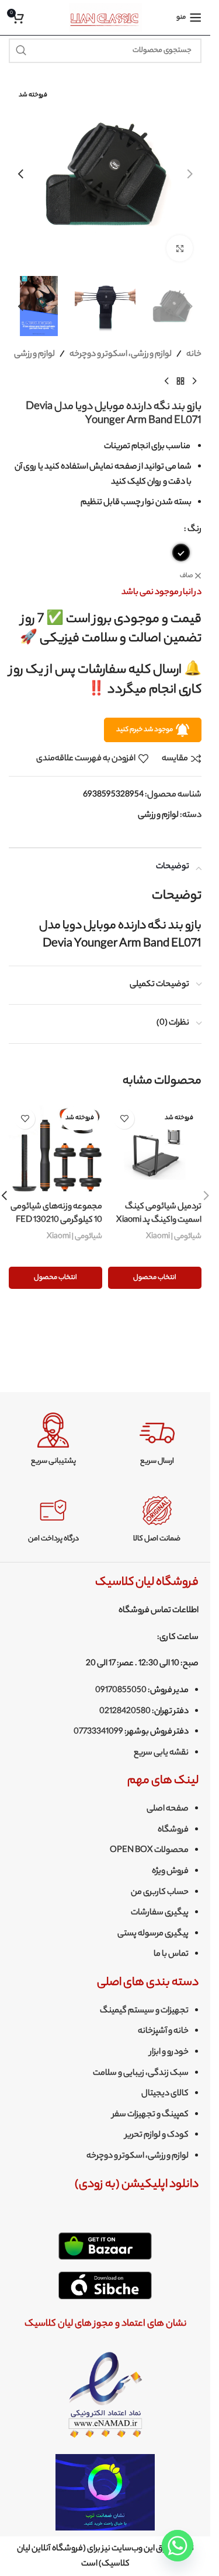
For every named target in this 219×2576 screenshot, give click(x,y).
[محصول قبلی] (194, 382)
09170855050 (121, 1691)
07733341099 (98, 1732)
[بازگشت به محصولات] (180, 382)
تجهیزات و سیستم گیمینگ (144, 2011)
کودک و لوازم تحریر (157, 2135)
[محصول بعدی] (166, 382)
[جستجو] (21, 51)
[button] (190, 174)
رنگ (194, 530)
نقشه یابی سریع (161, 1753)
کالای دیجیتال (165, 2094)
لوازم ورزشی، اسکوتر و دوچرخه (121, 355)
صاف (186, 576)
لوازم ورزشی (34, 355)
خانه (194, 355)
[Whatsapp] (178, 2546)
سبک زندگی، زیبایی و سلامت (141, 2074)
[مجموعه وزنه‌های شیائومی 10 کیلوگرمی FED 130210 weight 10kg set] (55, 1149)
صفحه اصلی (168, 1809)
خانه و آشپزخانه (163, 2032)
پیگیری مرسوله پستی (153, 1934)
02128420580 (125, 1712)
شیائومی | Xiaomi (174, 1237)
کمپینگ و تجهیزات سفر (150, 2115)
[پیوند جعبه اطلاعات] (157, 1440)
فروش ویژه (170, 1872)
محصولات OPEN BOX (149, 1851)
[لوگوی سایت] (105, 18)
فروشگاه (173, 1830)
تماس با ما (171, 1955)
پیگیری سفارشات (160, 1913)
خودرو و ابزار (169, 2053)
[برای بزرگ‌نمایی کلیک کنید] (180, 248)
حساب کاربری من (160, 1893)
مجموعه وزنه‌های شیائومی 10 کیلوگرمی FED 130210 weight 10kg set (56, 1220)
